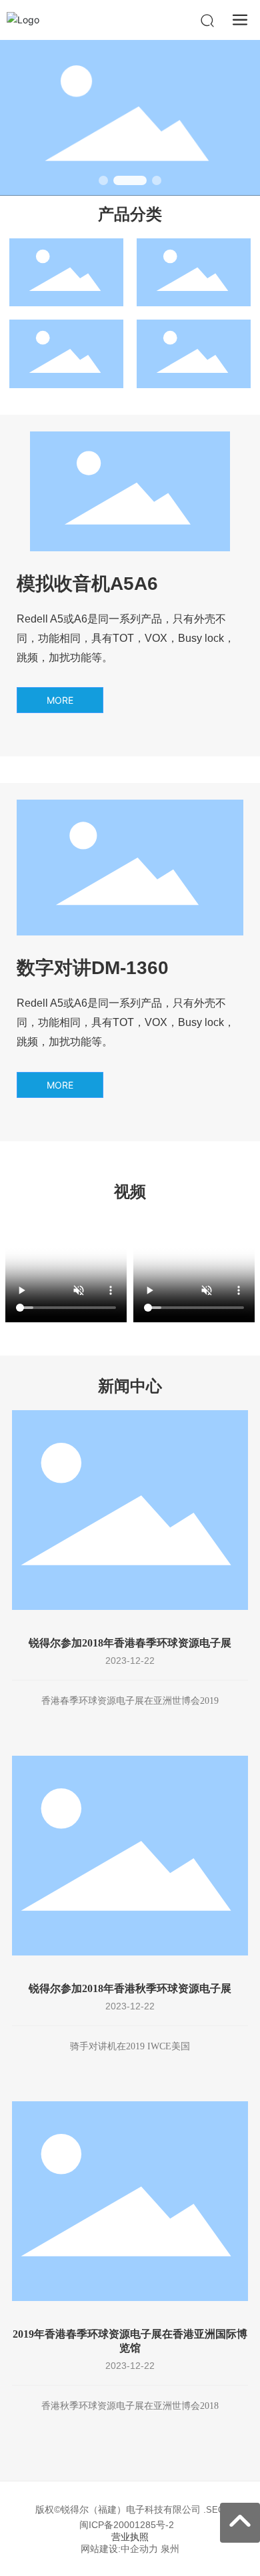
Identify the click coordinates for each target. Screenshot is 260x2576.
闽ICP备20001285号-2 (127, 2525)
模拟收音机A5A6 (87, 584)
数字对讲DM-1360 (93, 968)
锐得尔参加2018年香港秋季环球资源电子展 (130, 1988)
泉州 (170, 2549)
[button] (103, 180)
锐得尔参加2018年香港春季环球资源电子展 (130, 1643)
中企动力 (139, 2549)
